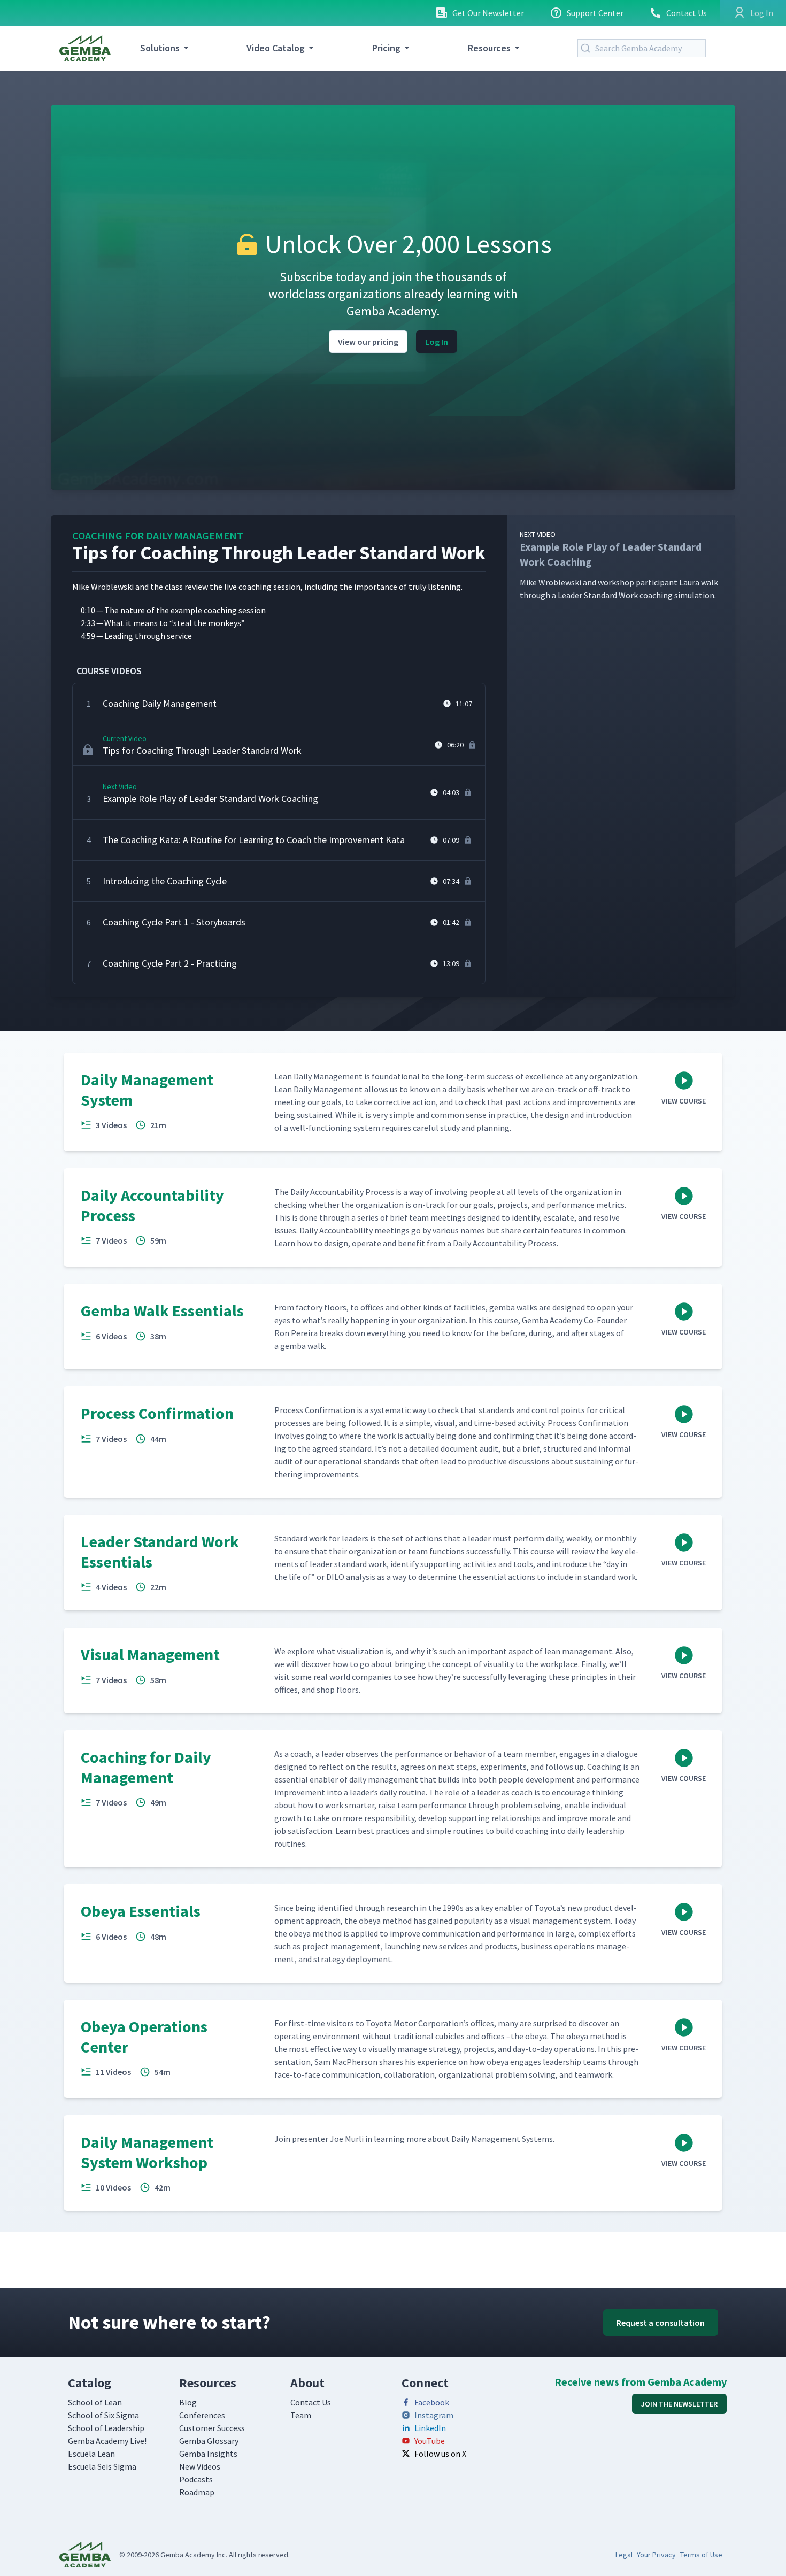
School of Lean (95, 2402)
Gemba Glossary (209, 2441)
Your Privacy (656, 2555)
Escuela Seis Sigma (102, 2466)
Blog (188, 2402)
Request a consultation (661, 2323)
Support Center (595, 13)
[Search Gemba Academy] (588, 48)
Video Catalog (276, 48)
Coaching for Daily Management (158, 535)
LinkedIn (430, 2428)
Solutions (160, 48)
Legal (624, 2555)
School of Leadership (106, 2428)
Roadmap (197, 2492)
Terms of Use (701, 2555)
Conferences (202, 2415)
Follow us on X (440, 2454)
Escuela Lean (91, 2454)
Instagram (434, 2415)
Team (301, 2415)
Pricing (386, 48)
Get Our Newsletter (488, 13)
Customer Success (212, 2428)
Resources (489, 48)
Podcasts (196, 2479)
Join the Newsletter (679, 2404)
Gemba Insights (208, 2454)
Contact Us (687, 13)
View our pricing (368, 342)
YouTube (430, 2441)
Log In (437, 342)
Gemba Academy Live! (107, 2441)
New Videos (200, 2466)
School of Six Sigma (103, 2415)
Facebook (432, 2402)
